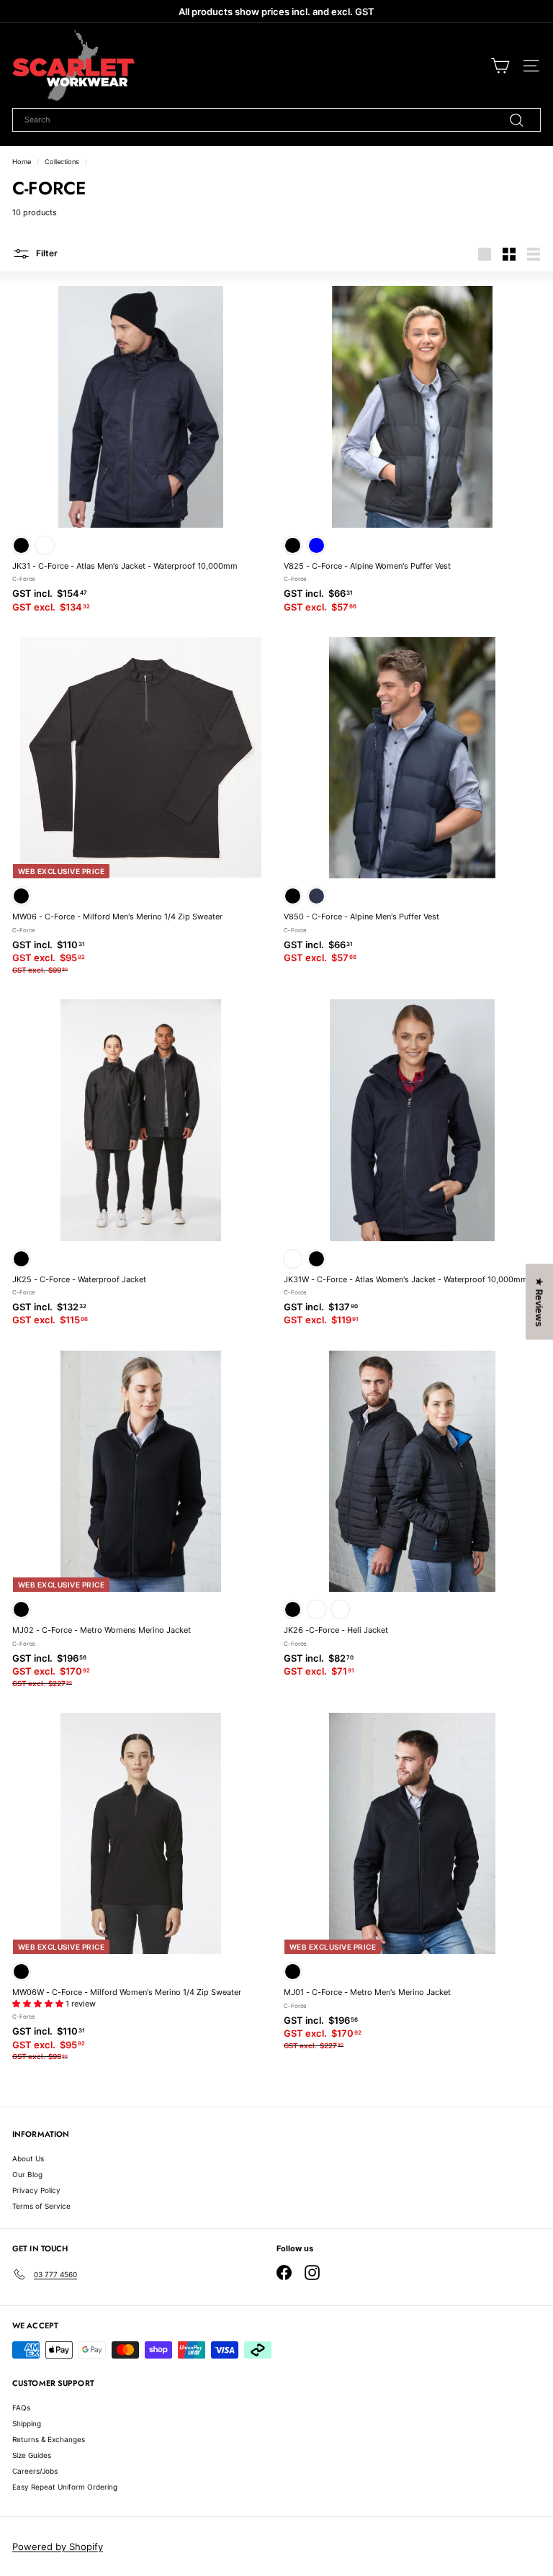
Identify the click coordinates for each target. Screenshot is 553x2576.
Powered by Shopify (58, 2546)
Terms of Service (41, 2206)
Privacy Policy (36, 2190)
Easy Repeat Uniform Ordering (65, 2487)
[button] (39, 2004)
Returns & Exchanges (49, 2439)
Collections (62, 162)
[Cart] (500, 66)
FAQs (21, 2408)
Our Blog (27, 2174)
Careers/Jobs (35, 2471)
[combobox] (276, 120)
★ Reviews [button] (539, 1302)
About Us (28, 2158)
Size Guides (32, 2455)
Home (22, 162)
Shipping (27, 2423)
